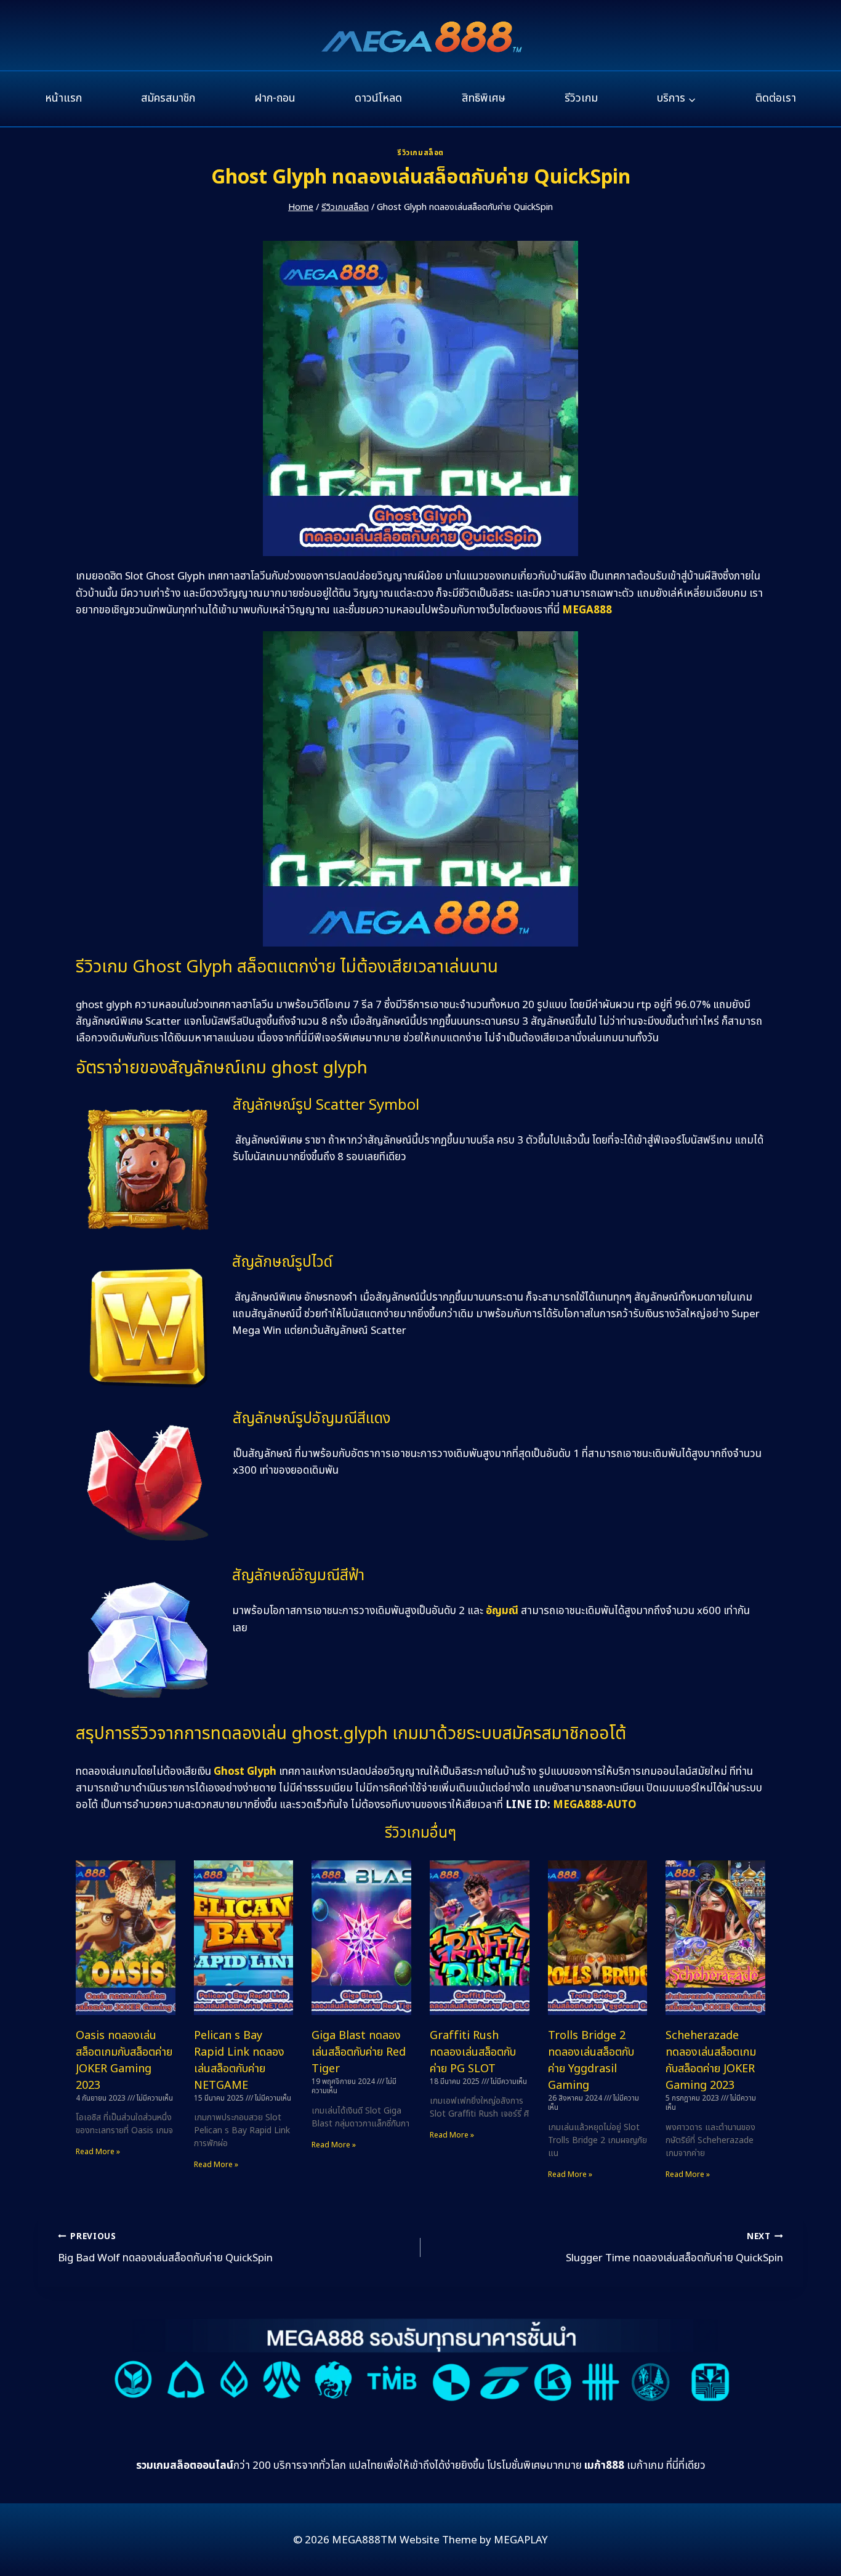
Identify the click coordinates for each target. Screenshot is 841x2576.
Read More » (98, 2152)
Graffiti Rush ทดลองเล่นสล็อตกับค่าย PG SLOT (473, 2052)
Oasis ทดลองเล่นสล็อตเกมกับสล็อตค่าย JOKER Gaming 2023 (124, 2061)
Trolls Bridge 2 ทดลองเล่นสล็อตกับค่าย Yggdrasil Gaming (591, 2061)
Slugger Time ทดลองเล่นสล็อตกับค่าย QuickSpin (674, 2248)
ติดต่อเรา (776, 98)
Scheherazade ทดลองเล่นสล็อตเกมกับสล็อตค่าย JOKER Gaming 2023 (711, 2061)
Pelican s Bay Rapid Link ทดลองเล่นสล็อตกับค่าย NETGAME (239, 2061)
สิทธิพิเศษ (484, 98)
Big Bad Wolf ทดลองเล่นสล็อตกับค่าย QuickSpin (165, 2248)
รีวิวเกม (581, 98)
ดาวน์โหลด (378, 98)
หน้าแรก (63, 98)
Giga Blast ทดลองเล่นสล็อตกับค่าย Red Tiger (359, 2052)
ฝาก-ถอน (275, 98)
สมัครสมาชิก (168, 98)
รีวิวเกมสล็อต (420, 153)
